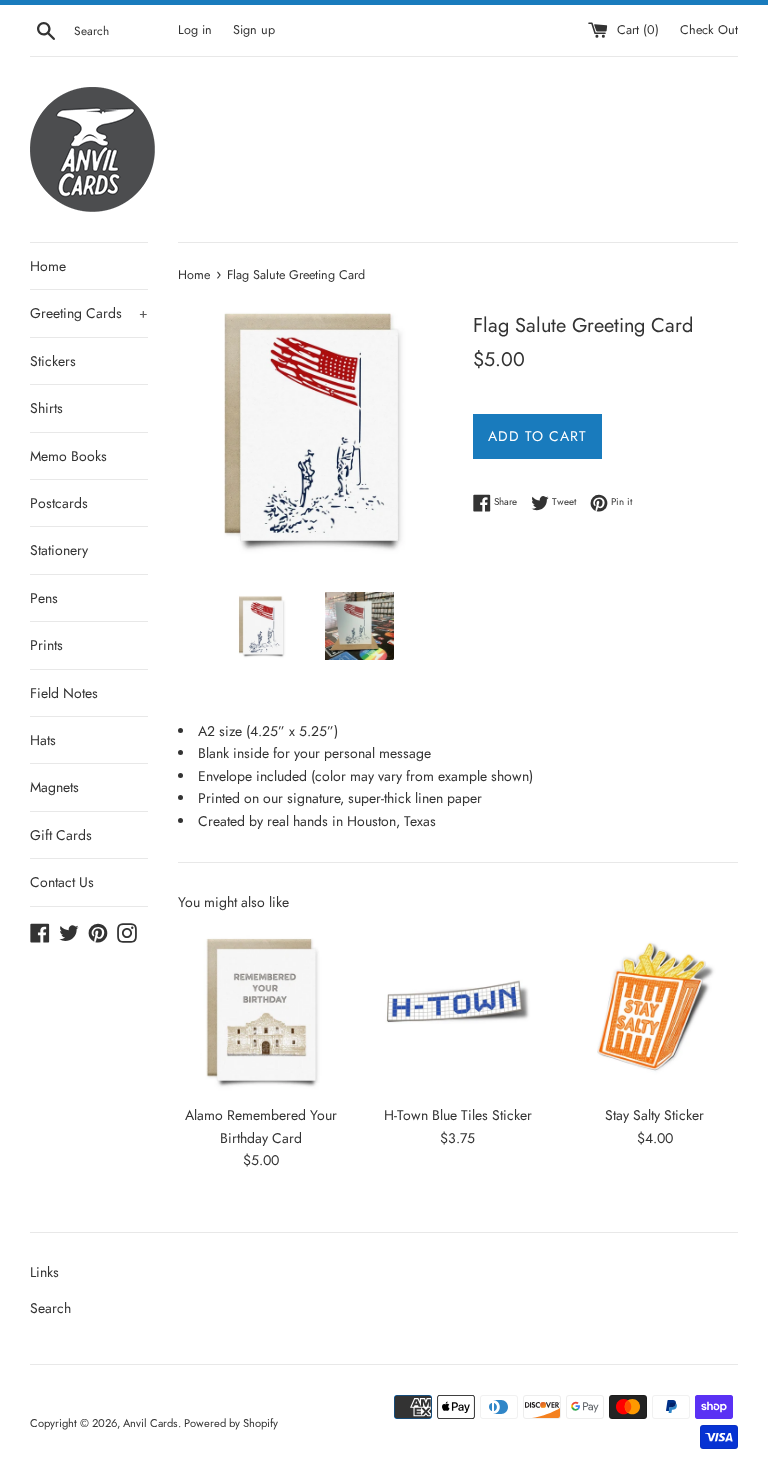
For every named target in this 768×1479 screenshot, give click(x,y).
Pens (44, 598)
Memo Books (68, 456)
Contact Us (62, 882)
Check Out (709, 30)
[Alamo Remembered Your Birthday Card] (261, 1011)
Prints (46, 645)
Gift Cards (61, 835)
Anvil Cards (150, 1423)
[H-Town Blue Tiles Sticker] (457, 1011)
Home (48, 266)
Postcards (59, 503)
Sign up (254, 30)
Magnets (54, 787)
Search (50, 1308)
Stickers (53, 361)
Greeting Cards (89, 313)
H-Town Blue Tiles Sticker (458, 1115)
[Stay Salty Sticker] (654, 1011)
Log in (195, 30)
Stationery (59, 550)
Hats (43, 740)
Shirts (46, 408)
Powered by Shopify (231, 1423)
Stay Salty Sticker (654, 1115)
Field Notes (64, 693)
